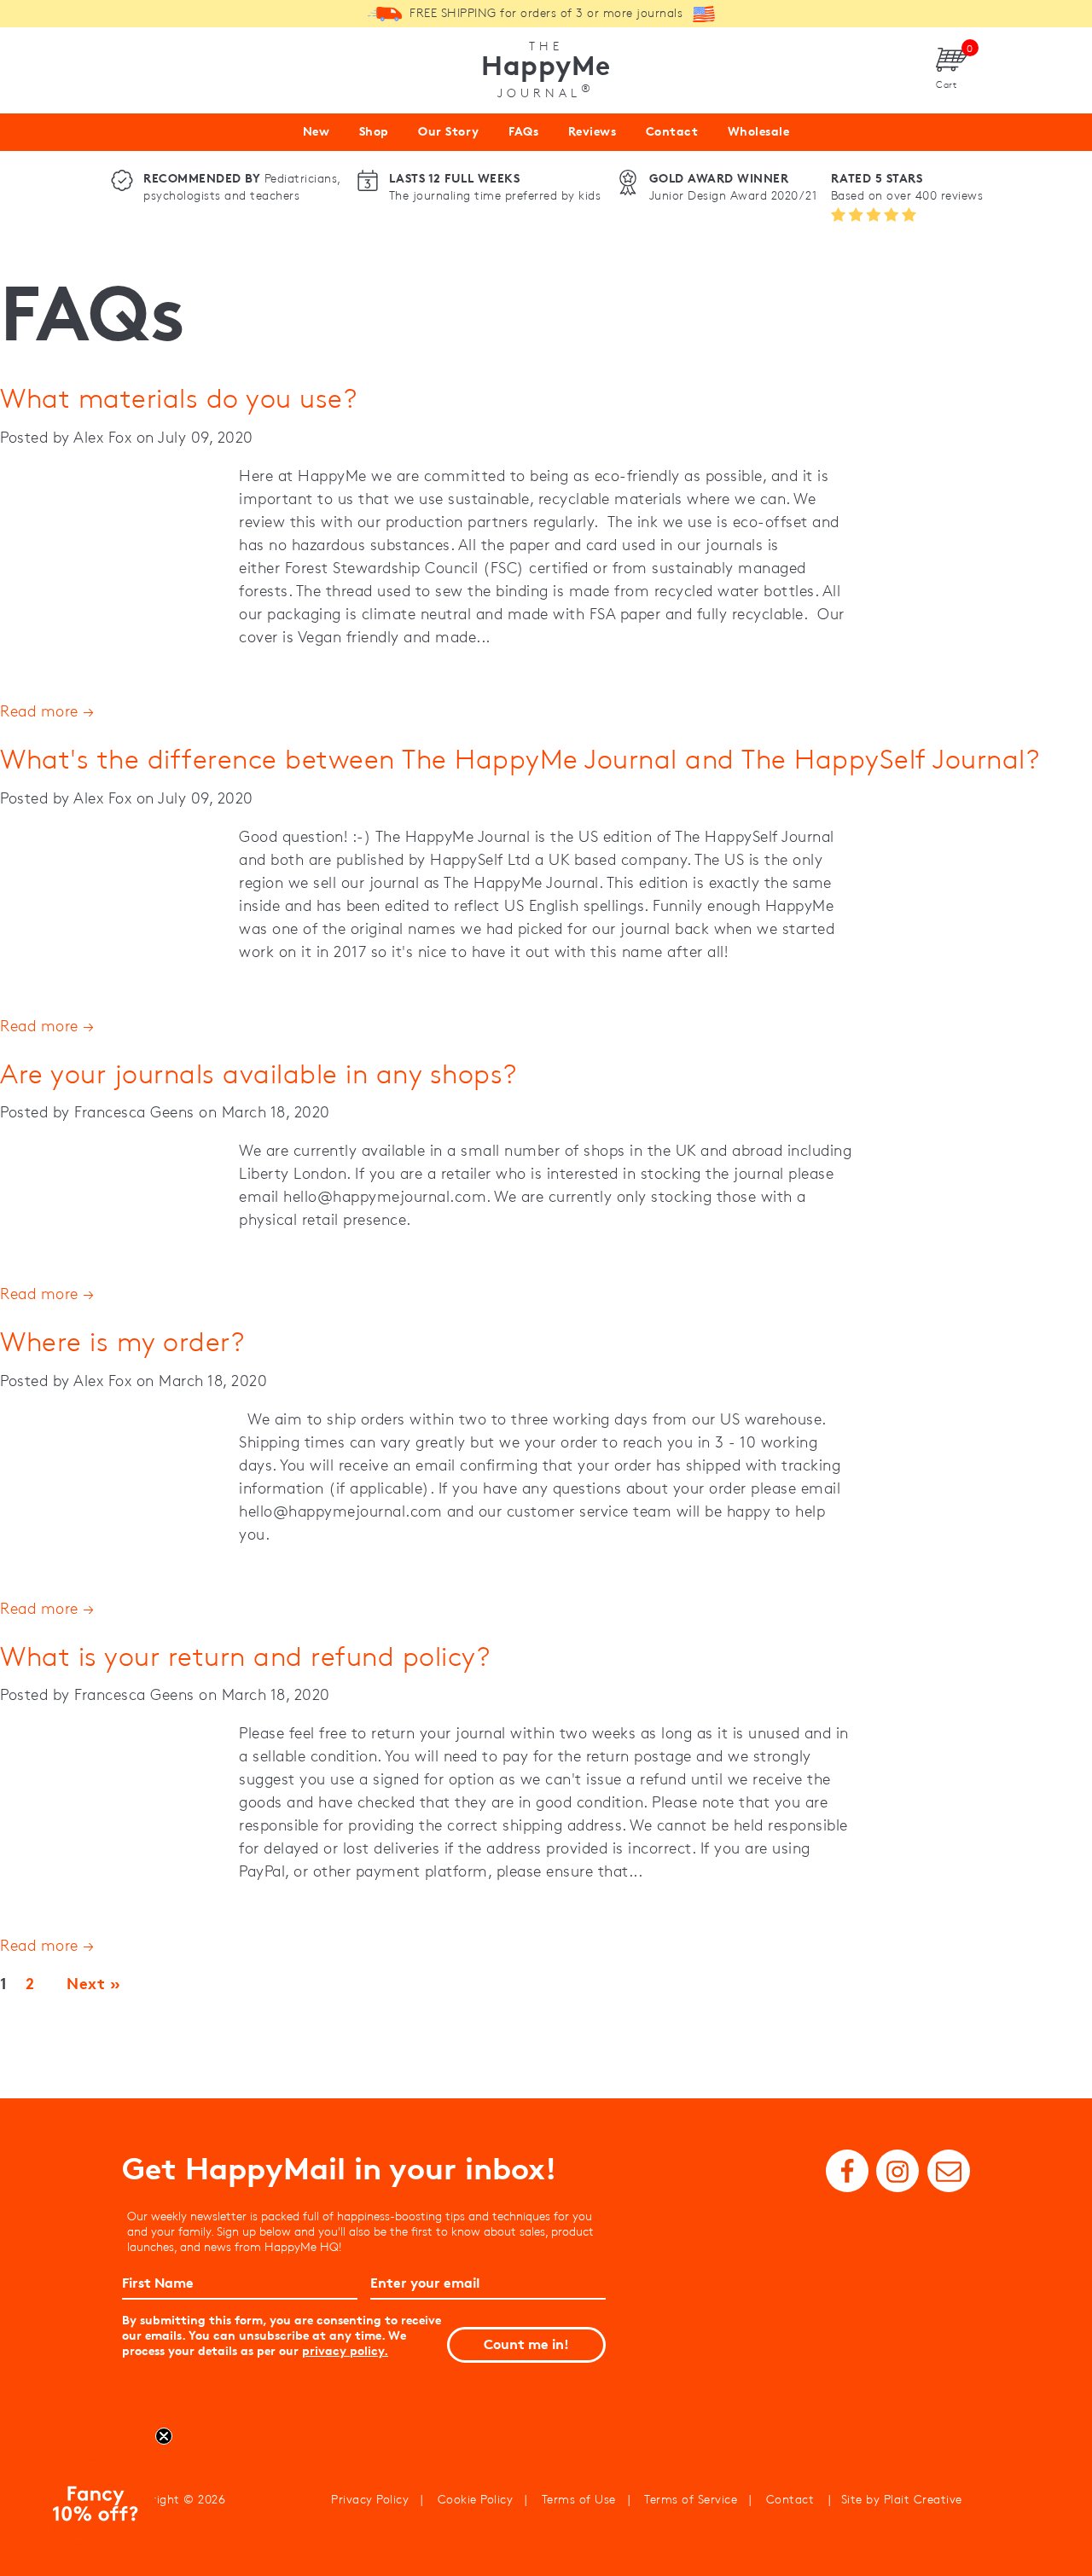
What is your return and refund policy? (245, 1656)
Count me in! (526, 2344)
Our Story (449, 131)
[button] (93, 2507)
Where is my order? (122, 1341)
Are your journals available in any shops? (258, 1073)
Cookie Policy (476, 2499)
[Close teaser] (164, 2436)
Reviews (592, 131)
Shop (374, 131)
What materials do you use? (178, 398)
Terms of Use (579, 2499)
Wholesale (759, 131)
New (317, 131)
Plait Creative (923, 2499)
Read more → (47, 711)
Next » (93, 1984)
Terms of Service (691, 2499)
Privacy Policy (370, 2499)
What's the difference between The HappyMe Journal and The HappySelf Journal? (520, 759)
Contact (672, 131)
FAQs (523, 131)
